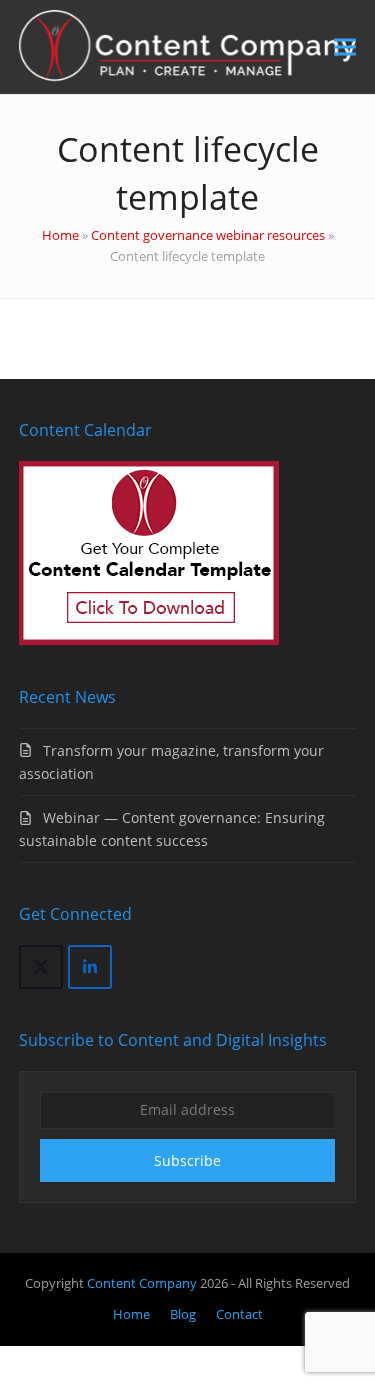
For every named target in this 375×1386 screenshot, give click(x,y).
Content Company (143, 1283)
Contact (239, 1314)
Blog (183, 1314)
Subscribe (187, 1160)
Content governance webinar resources (208, 235)
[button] (345, 47)
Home (60, 235)
